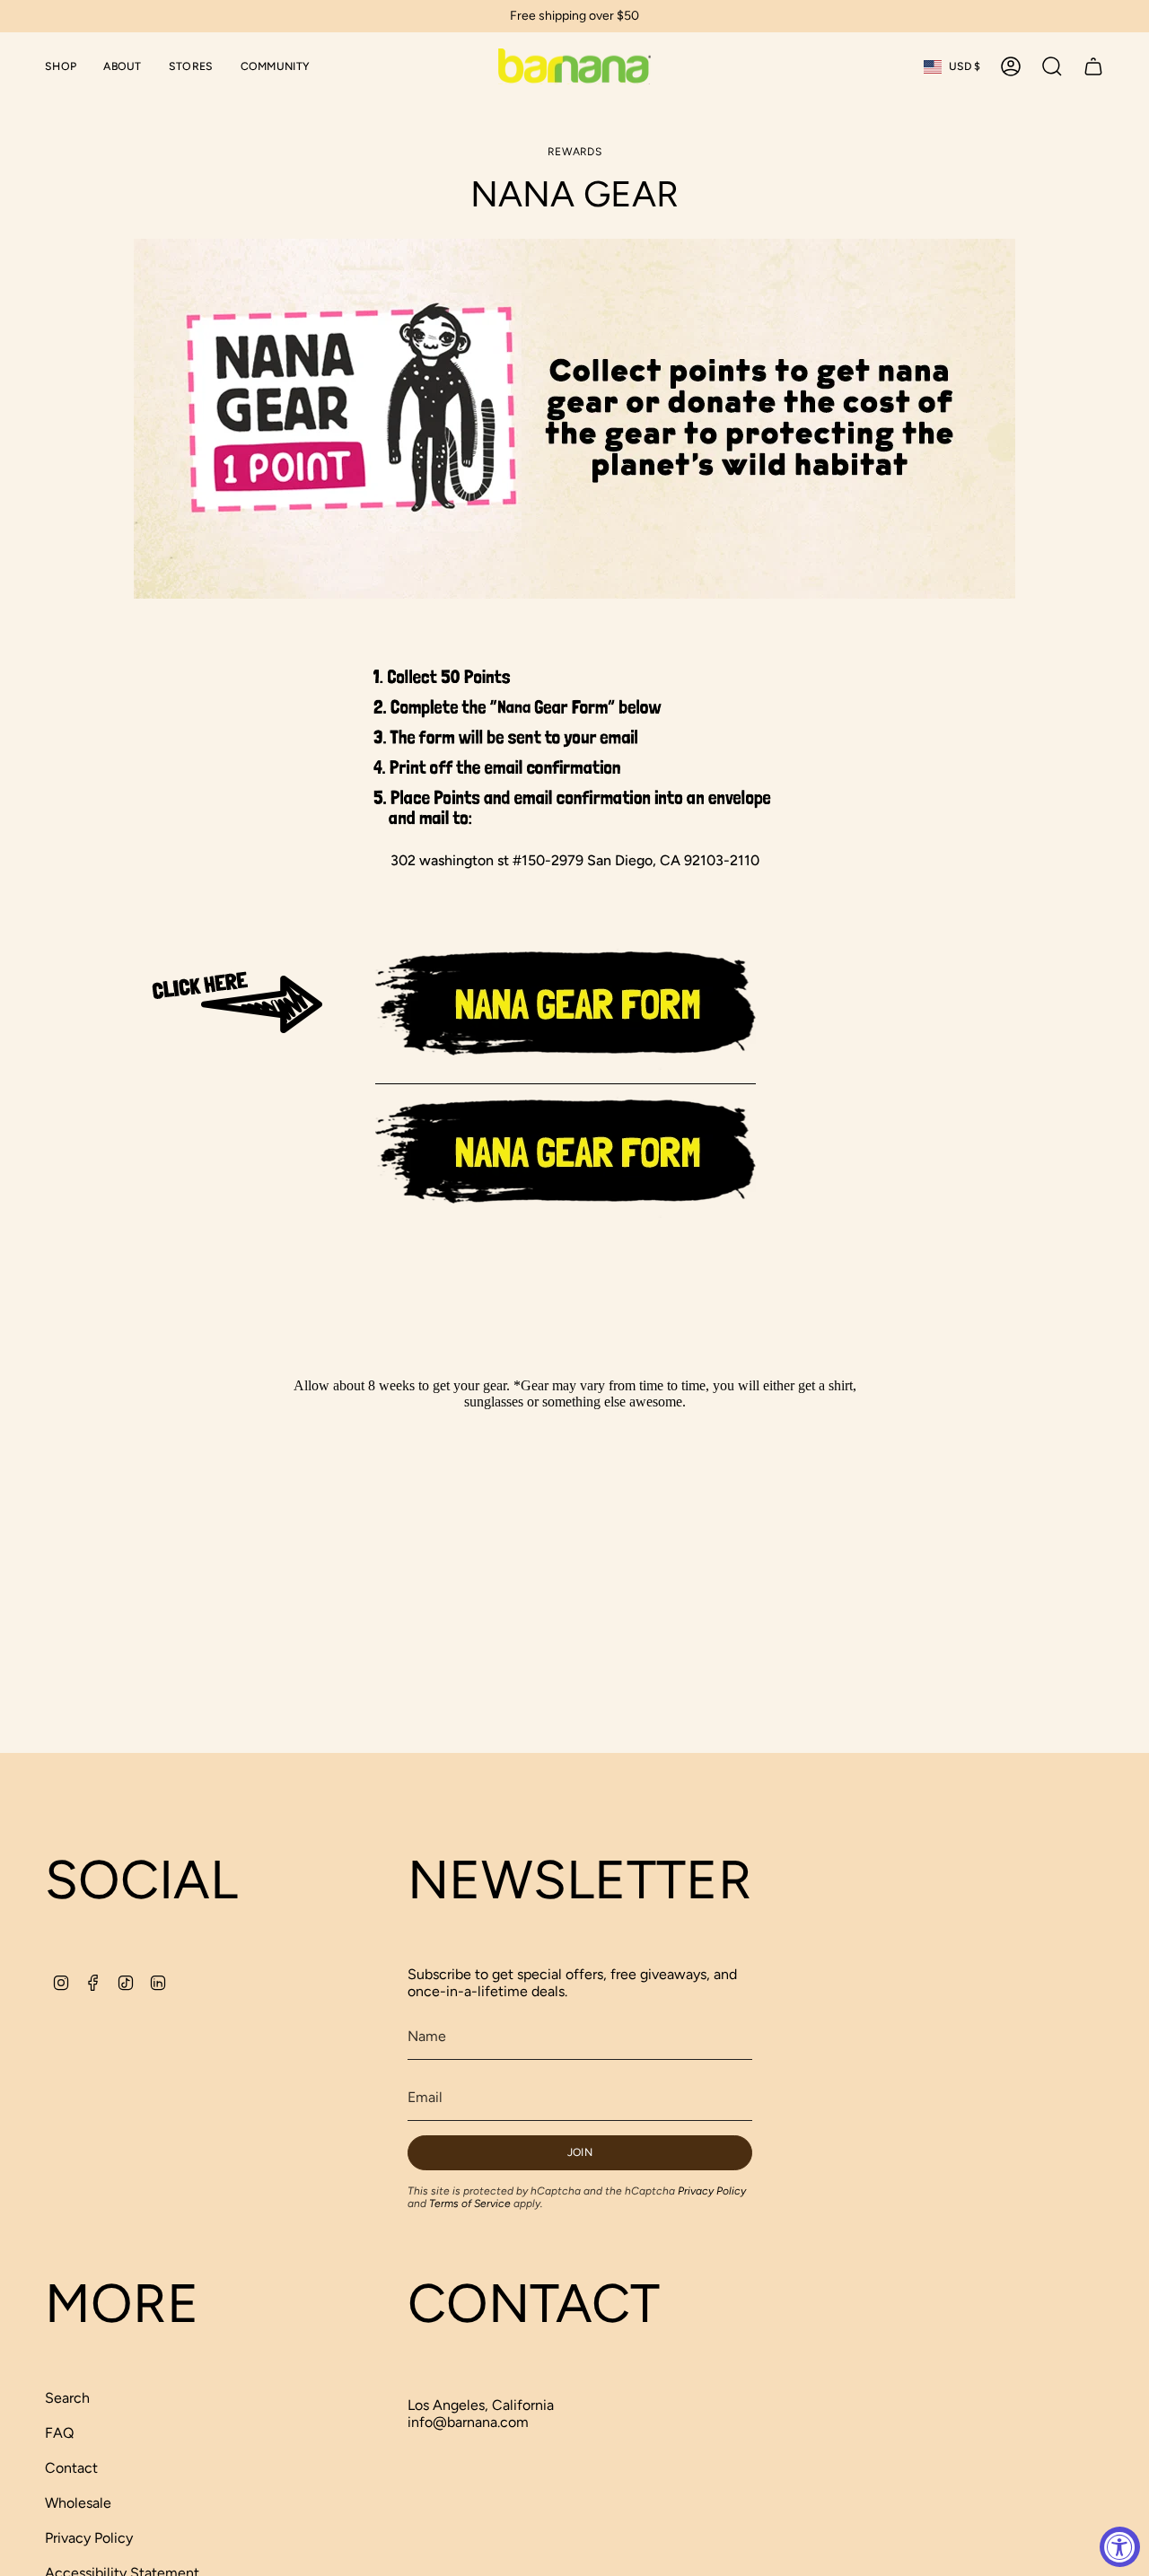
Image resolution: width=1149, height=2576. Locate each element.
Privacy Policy (712, 2191)
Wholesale (78, 2503)
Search (67, 2398)
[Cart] (1093, 66)
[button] (61, 66)
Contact (71, 2468)
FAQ (59, 2433)
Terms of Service (470, 2204)
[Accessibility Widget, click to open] (1120, 2547)
